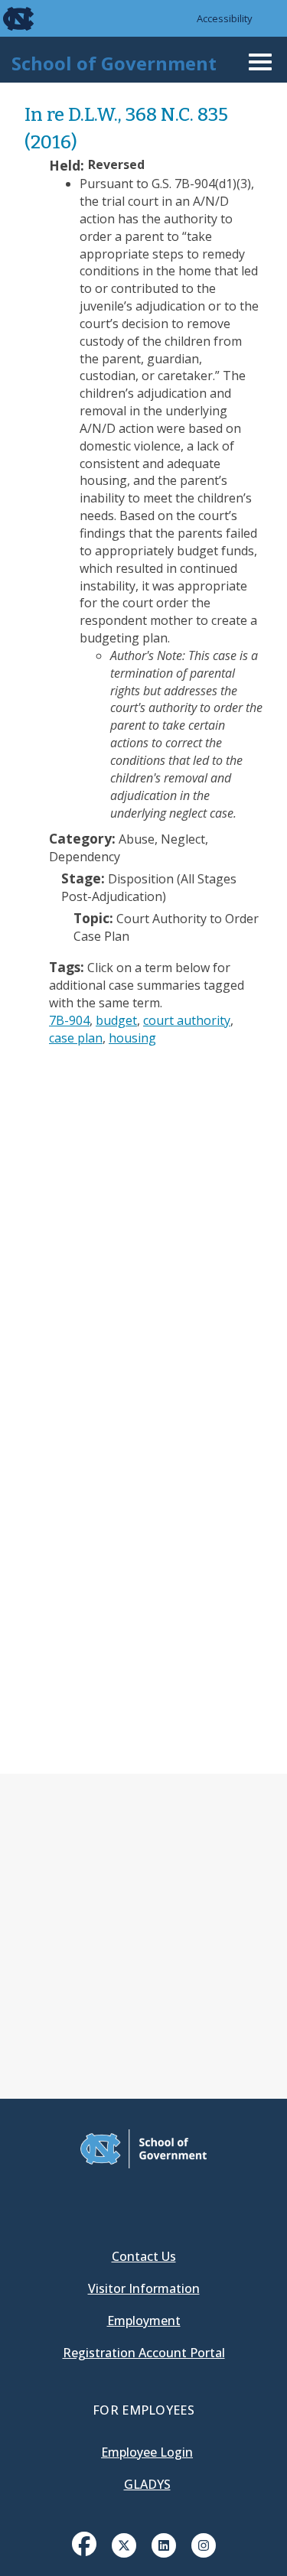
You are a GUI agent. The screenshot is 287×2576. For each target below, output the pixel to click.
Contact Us (144, 2256)
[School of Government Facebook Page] (84, 2544)
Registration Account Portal (144, 2353)
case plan (76, 1038)
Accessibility (225, 18)
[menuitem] (84, 2555)
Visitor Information (144, 2288)
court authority (187, 1020)
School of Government (114, 63)
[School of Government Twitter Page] (124, 2544)
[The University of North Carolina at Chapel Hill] (9, 18)
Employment (144, 2321)
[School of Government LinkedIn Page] (164, 2544)
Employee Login (147, 2452)
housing (132, 1038)
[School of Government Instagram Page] (204, 2544)
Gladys (147, 2484)
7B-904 (69, 1020)
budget (116, 1020)
